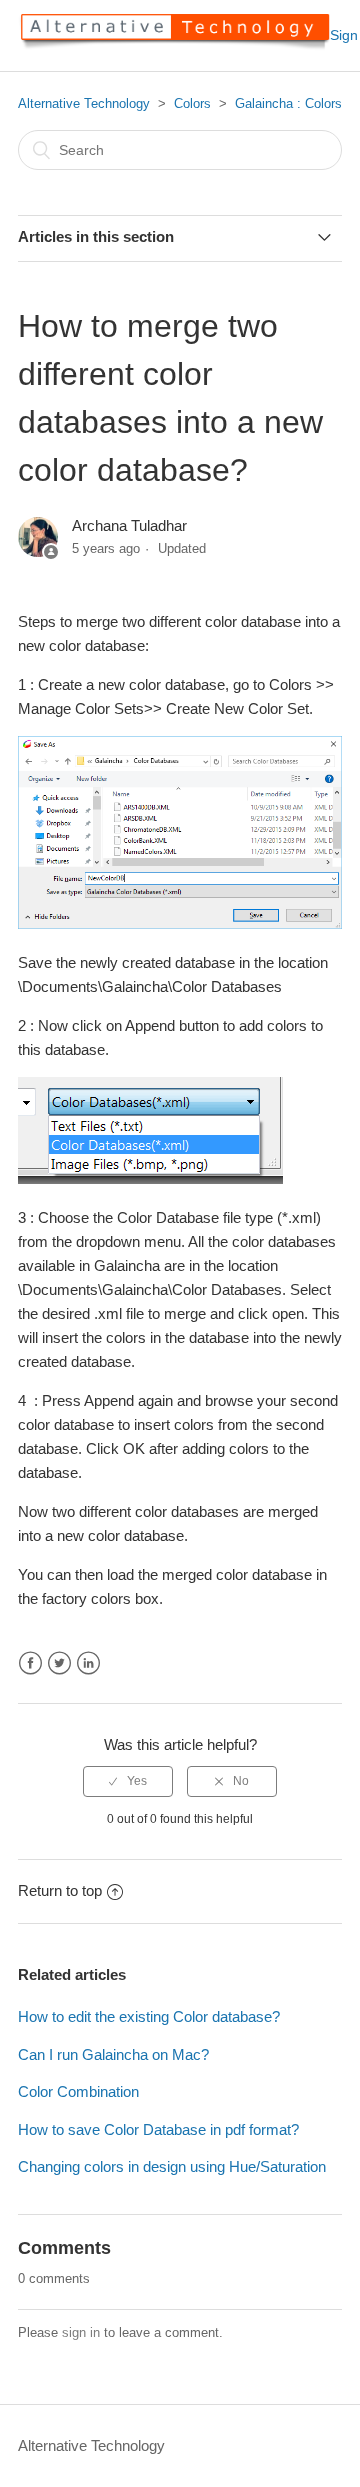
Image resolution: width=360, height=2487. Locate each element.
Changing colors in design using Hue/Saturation (172, 2166)
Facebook (30, 1663)
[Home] (174, 45)
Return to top (60, 1890)
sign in (81, 2332)
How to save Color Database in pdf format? (158, 2129)
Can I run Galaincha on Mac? (113, 2054)
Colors (192, 103)
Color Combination (78, 2091)
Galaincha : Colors (288, 103)
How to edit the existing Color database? (149, 2016)
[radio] (128, 1781)
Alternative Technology (84, 103)
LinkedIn (88, 1663)
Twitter (59, 1663)
